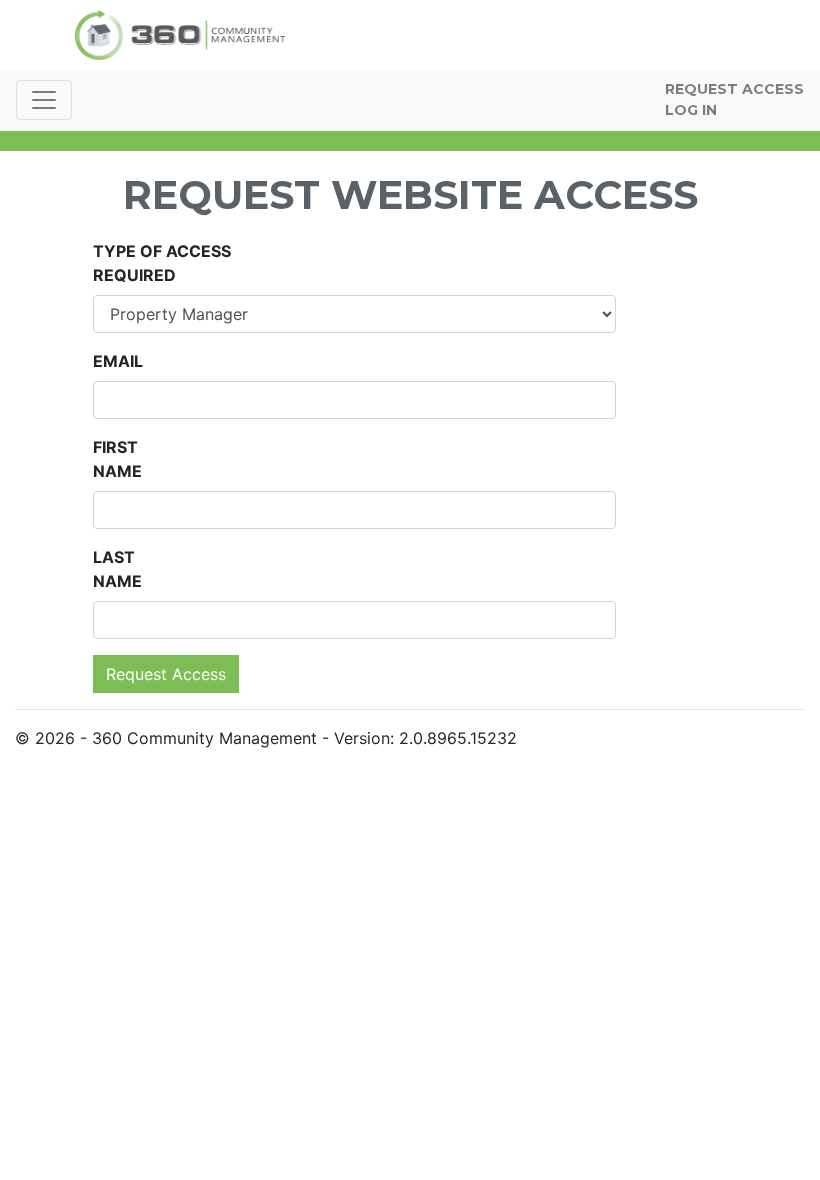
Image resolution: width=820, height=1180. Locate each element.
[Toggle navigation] (44, 100)
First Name (117, 459)
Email (118, 361)
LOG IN (691, 110)
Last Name (117, 569)
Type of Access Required (162, 263)
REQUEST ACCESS (734, 89)
